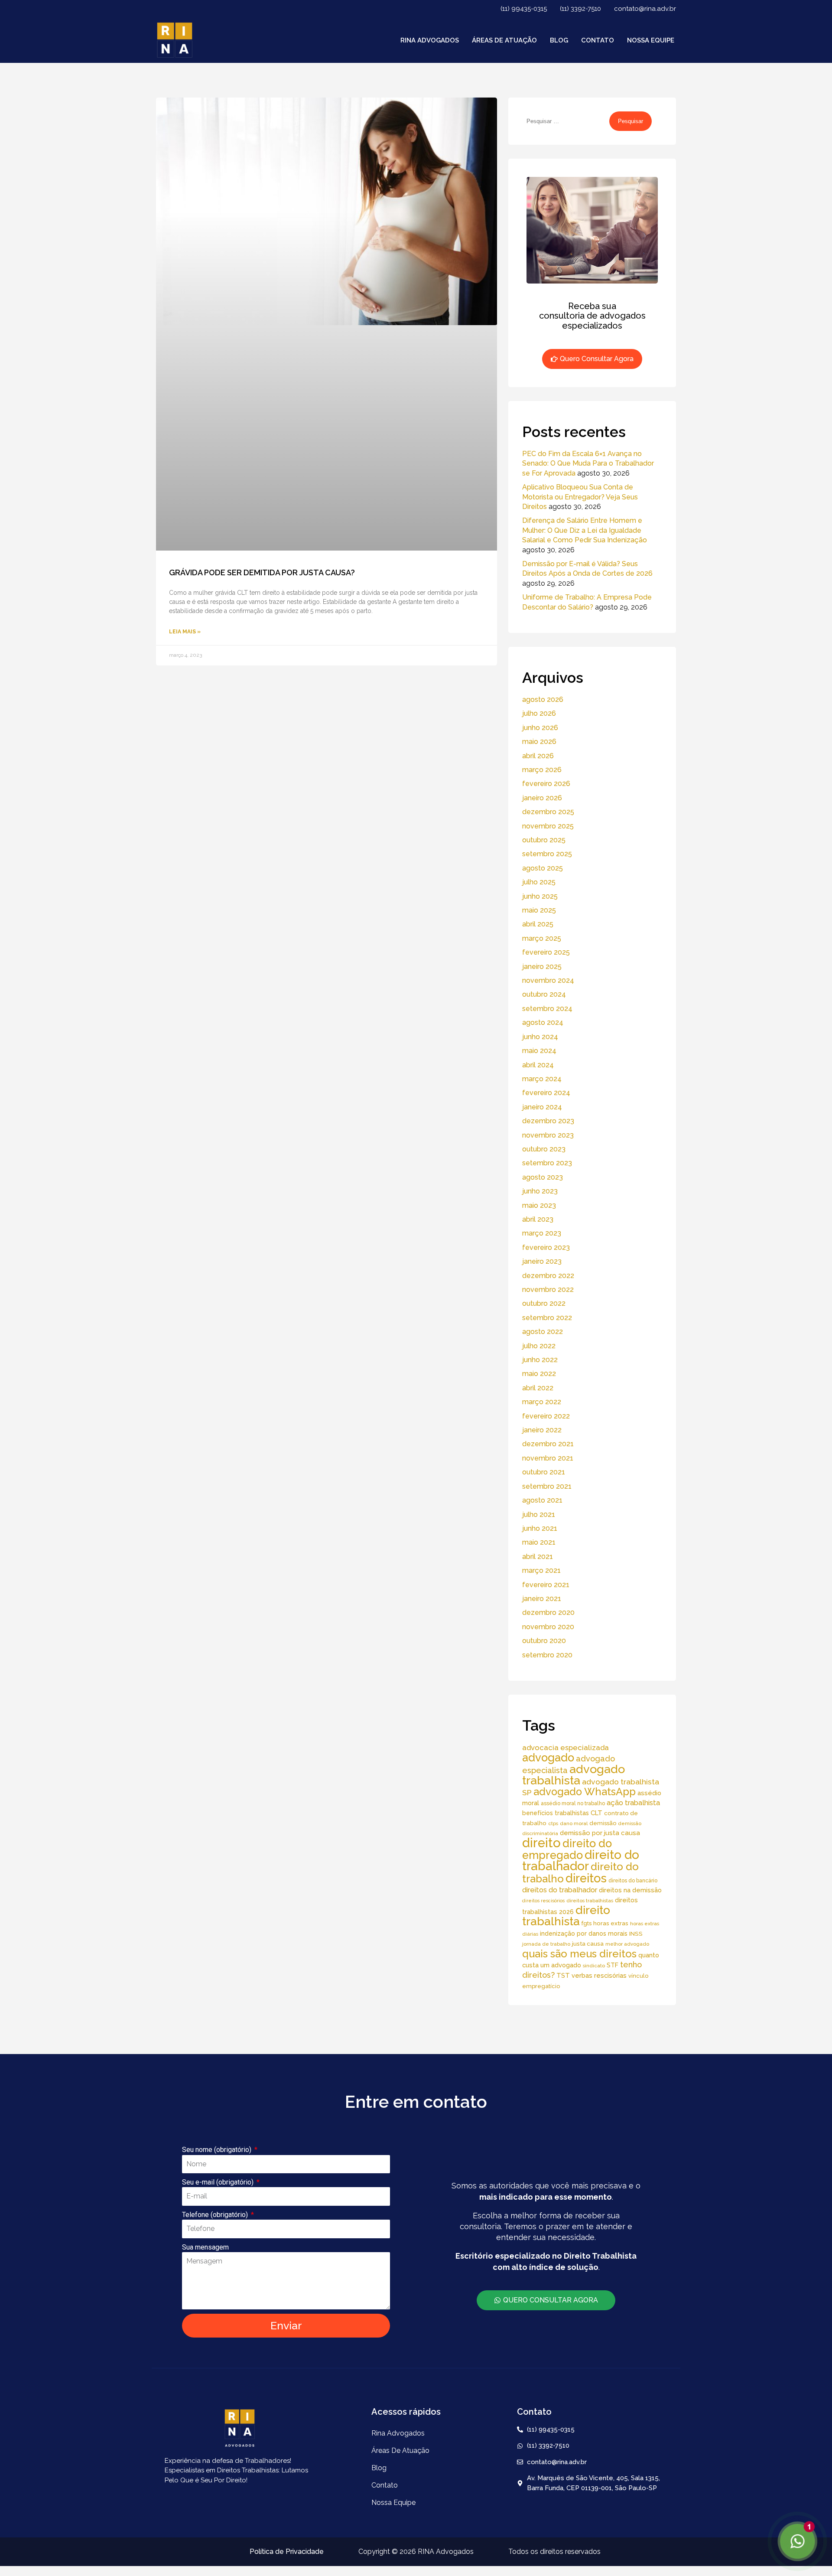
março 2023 (542, 1233)
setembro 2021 (547, 1486)
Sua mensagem (205, 2247)
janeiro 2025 (542, 967)
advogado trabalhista (574, 1775)
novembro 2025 (548, 826)
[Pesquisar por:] (566, 121)
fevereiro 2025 (546, 952)
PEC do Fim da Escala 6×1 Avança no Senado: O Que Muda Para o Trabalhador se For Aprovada (588, 463)
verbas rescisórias (599, 1975)
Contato (598, 40)
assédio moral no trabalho (573, 1803)
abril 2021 (538, 1557)
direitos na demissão (630, 1890)
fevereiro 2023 (546, 1247)
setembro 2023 (547, 1163)
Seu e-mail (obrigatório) (219, 2182)
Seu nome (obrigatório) (218, 2150)
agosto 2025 (543, 868)
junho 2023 (540, 1191)
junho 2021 (540, 1528)
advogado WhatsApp (585, 1792)
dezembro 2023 (548, 1121)
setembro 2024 (547, 1009)
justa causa (588, 1943)
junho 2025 (540, 896)
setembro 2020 (547, 1655)
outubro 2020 (544, 1641)
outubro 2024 (544, 994)
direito (541, 1843)
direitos (586, 1878)
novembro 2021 (548, 1458)
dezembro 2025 (548, 812)
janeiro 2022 (542, 1430)
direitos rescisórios (543, 1901)
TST (563, 1975)
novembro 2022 (548, 1290)
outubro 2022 (544, 1303)
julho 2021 (539, 1515)
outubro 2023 (544, 1149)
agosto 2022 (543, 1332)
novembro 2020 (548, 1627)
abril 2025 (538, 924)
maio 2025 (539, 910)
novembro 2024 (548, 980)
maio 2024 (539, 1051)
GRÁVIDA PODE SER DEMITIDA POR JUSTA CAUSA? (262, 572)
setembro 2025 (547, 854)
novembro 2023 (548, 1135)
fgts (587, 1923)
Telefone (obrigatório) (216, 2215)
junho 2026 (540, 728)
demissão (603, 1823)
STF (613, 1965)
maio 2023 (539, 1205)
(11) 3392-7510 (580, 9)
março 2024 (542, 1079)
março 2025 (542, 938)
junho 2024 (540, 1037)
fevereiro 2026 (546, 784)
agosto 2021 (542, 1500)
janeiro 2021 (542, 1599)
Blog (559, 40)
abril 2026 (538, 756)
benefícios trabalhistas (556, 1813)
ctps (553, 1823)
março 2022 (542, 1402)
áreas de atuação (504, 40)
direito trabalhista (566, 1916)
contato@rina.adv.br (645, 9)
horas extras (611, 1923)
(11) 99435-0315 (524, 9)
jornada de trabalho (546, 1944)
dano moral (574, 1823)
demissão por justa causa (600, 1833)
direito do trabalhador (581, 1860)
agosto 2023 (543, 1177)
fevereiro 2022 (546, 1416)
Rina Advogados (430, 40)
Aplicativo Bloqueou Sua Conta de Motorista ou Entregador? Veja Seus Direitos (580, 497)
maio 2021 (539, 1542)
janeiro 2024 (542, 1107)
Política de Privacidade (287, 2552)
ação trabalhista (633, 1803)
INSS (636, 1934)
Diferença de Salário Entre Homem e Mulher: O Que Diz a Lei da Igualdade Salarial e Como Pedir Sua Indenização (585, 530)
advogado (548, 1758)
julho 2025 (539, 882)
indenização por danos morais (584, 1934)
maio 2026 (539, 742)
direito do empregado (567, 1849)
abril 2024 (538, 1065)
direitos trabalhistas (590, 1901)
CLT (596, 1813)
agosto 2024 (543, 1022)
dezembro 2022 (548, 1276)
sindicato (594, 1966)
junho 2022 (540, 1360)
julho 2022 (539, 1346)
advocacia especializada (565, 1748)
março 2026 (542, 770)
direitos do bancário (633, 1880)
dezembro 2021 (548, 1444)
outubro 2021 (544, 1472)
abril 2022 (538, 1388)
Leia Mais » (185, 632)
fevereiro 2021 (546, 1585)
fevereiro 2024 (546, 1093)
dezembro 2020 (548, 1612)
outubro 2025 (544, 840)
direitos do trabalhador (560, 1890)
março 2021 (541, 1570)
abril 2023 (538, 1219)
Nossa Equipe (651, 40)
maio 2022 (539, 1374)
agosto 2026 (543, 699)
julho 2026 (539, 713)
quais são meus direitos (579, 1954)
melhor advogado (627, 1944)
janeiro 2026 (542, 798)
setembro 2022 (547, 1318)
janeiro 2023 (542, 1261)
